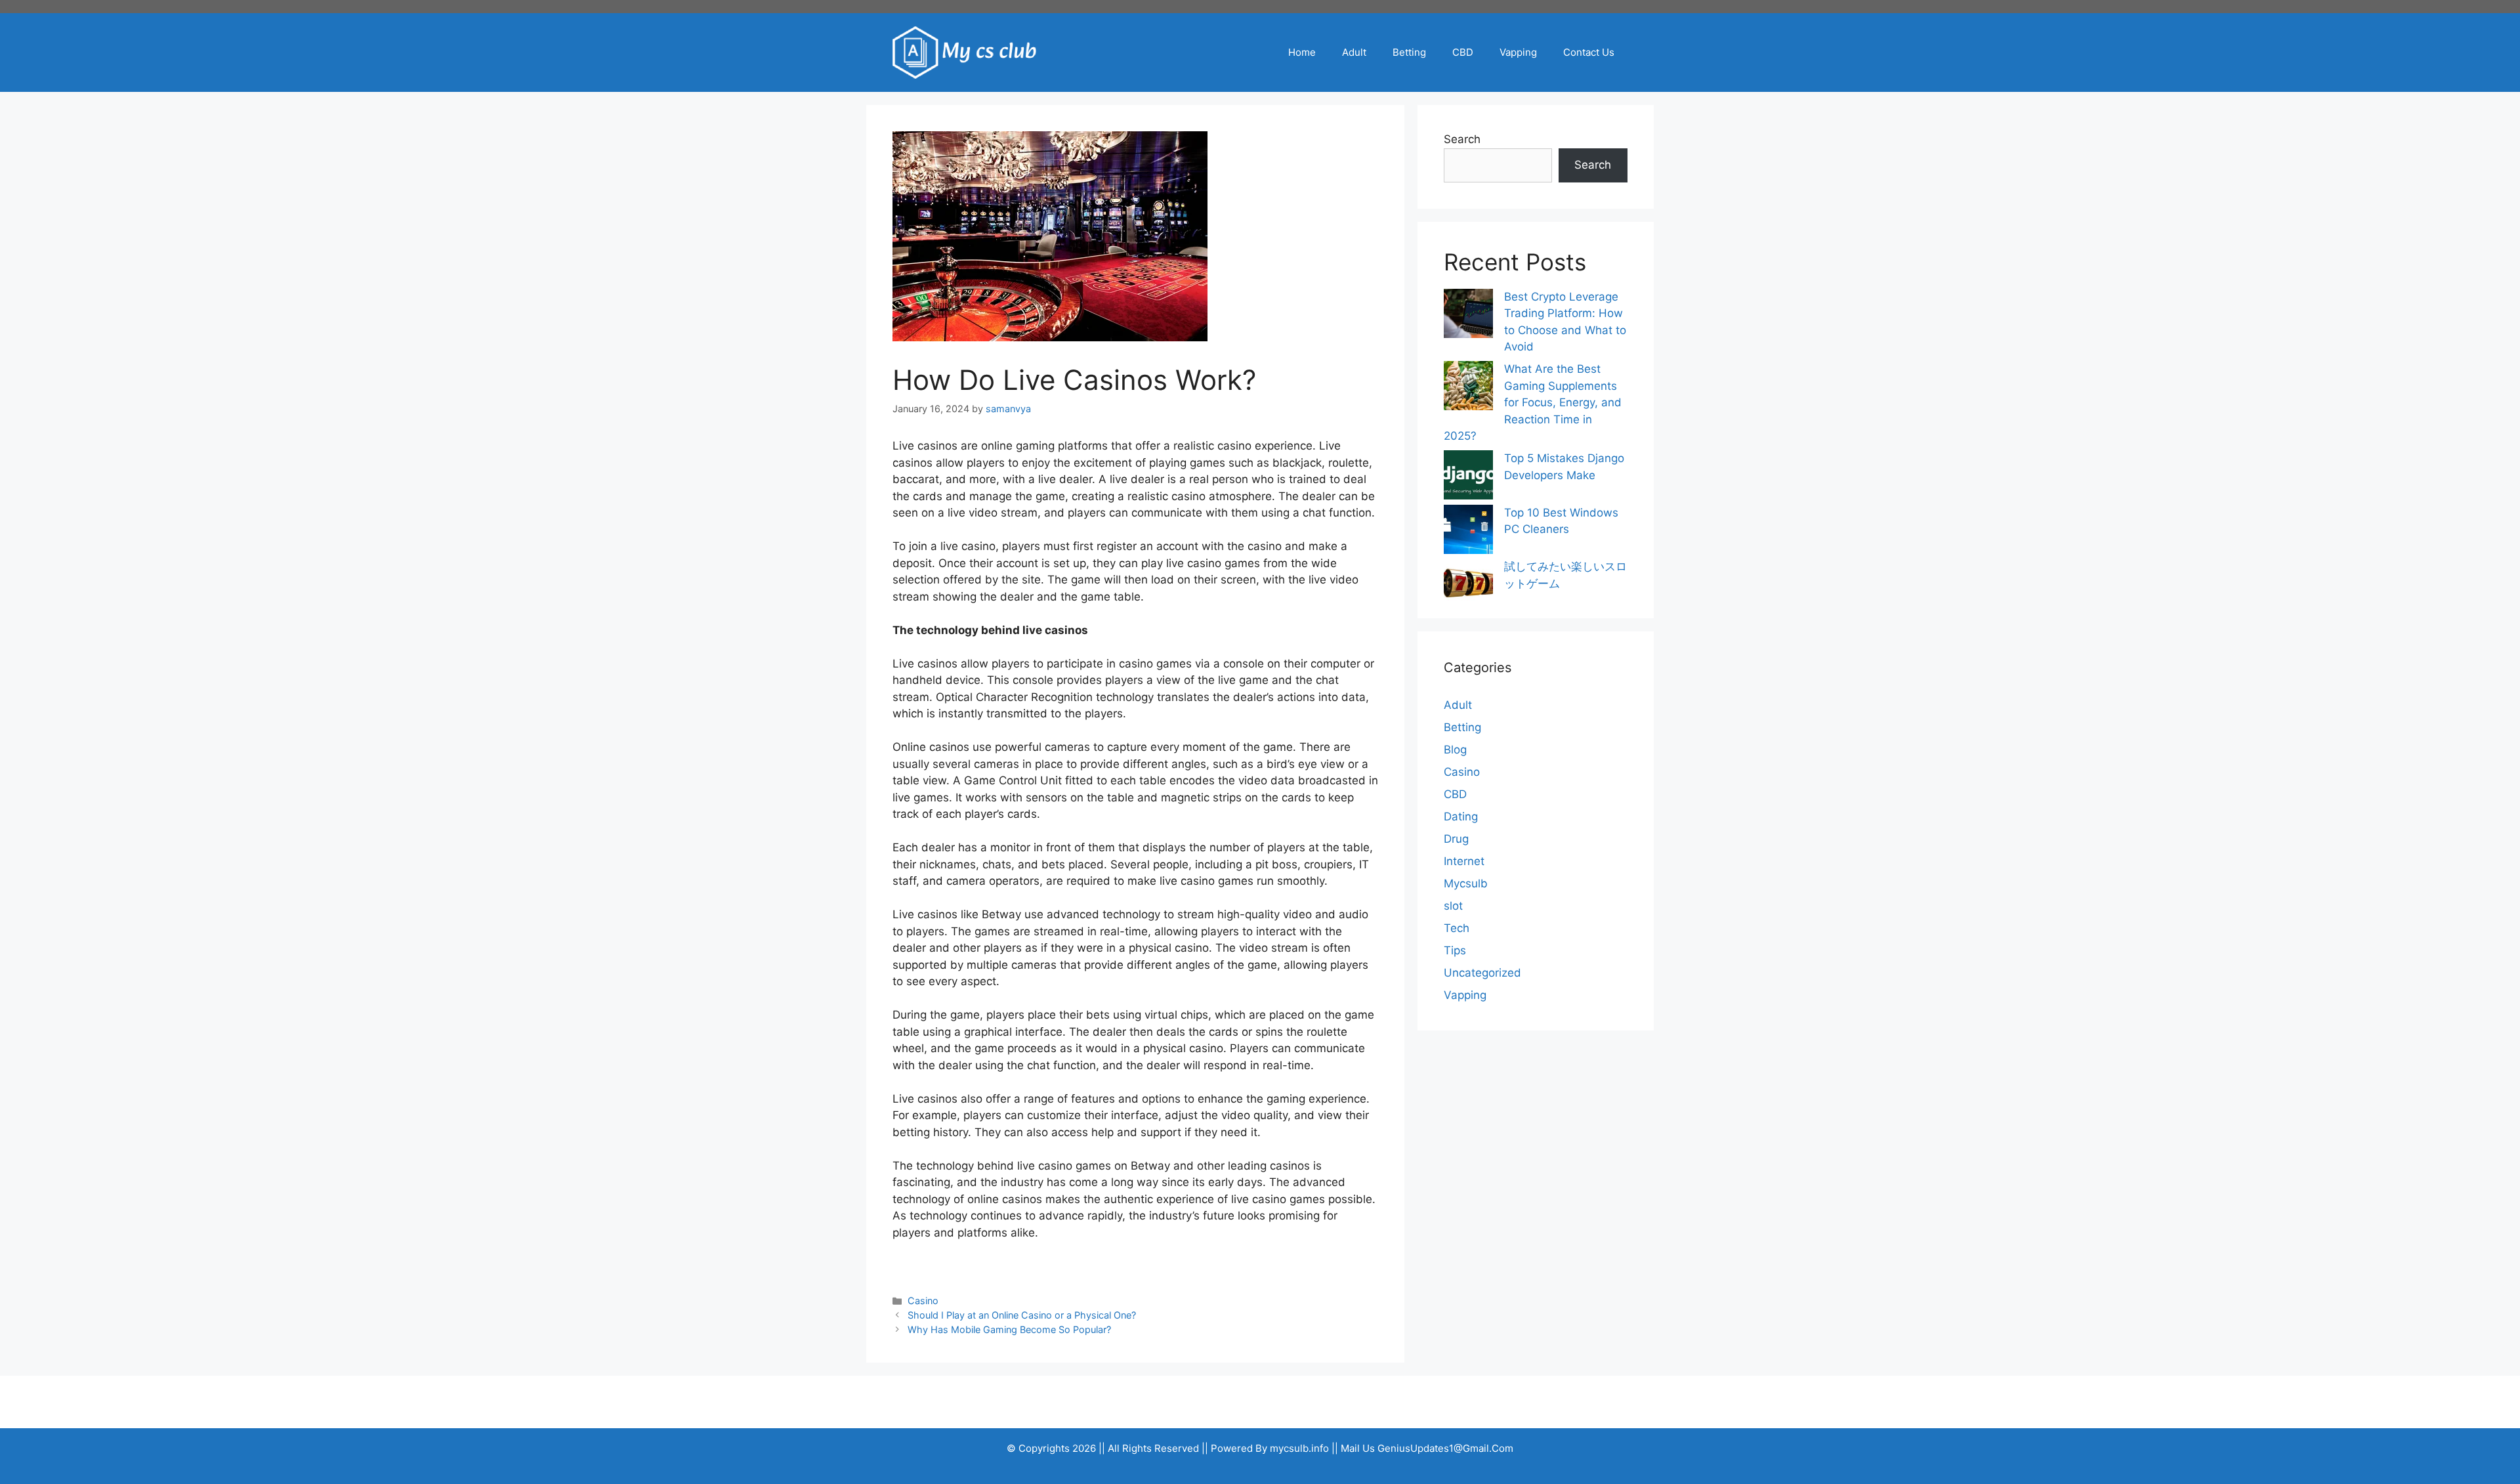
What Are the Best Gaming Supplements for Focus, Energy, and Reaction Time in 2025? (1533, 402)
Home (1302, 52)
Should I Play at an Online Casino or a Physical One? (1022, 1315)
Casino (923, 1301)
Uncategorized (1482, 973)
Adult (1354, 52)
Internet (1464, 861)
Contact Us (1589, 52)
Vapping (1518, 52)
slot (1453, 906)
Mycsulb (1466, 883)
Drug (1456, 839)
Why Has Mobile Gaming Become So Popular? (1009, 1329)
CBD (1463, 52)
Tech (1457, 928)
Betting (1409, 52)
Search (1462, 139)
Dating (1461, 816)
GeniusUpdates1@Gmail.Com (1445, 1448)
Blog (1455, 750)
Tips (1455, 950)
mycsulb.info (1299, 1448)
